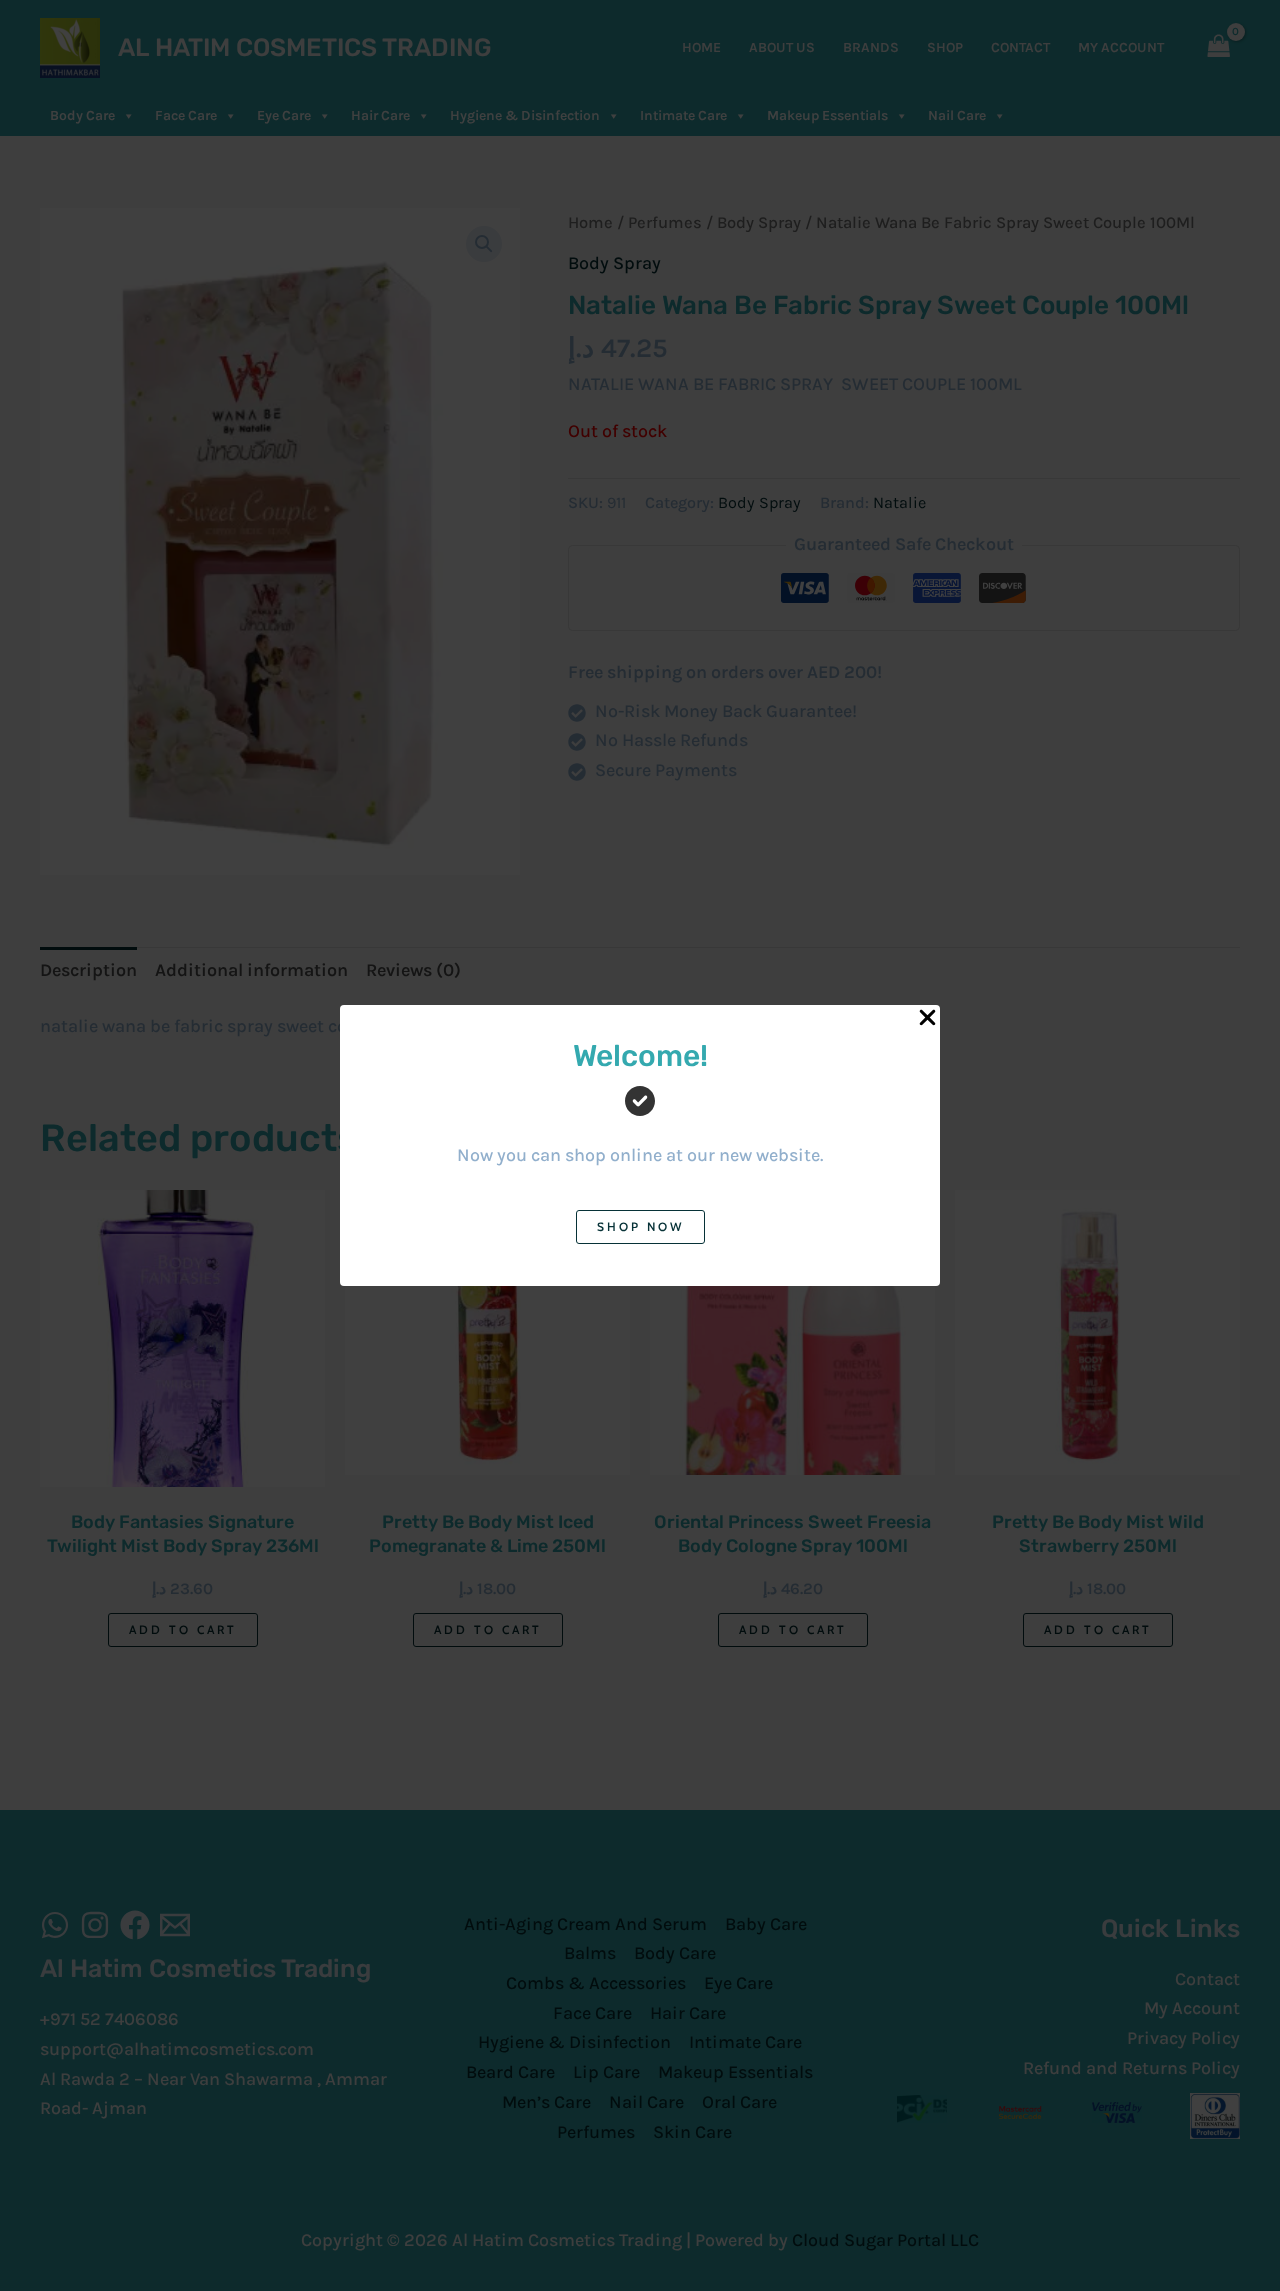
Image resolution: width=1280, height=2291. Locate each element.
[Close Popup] (927, 1018)
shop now (640, 1226)
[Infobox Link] (640, 1118)
